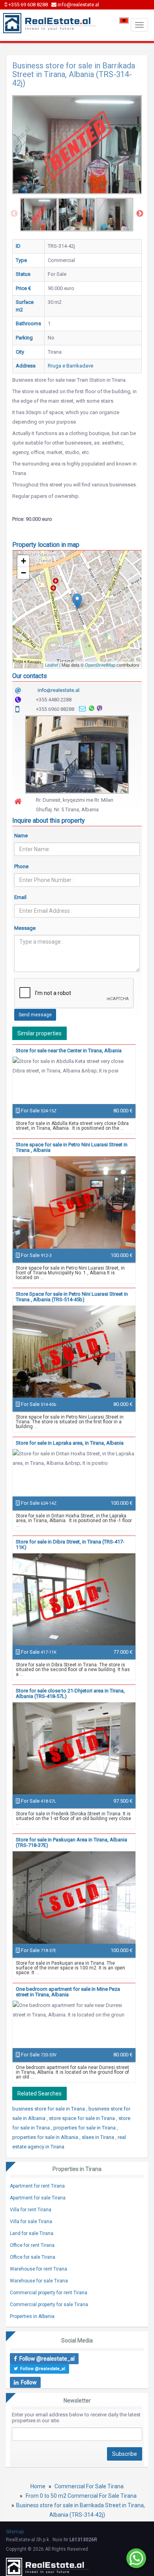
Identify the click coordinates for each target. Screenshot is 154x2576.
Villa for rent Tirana (31, 2210)
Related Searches (39, 2094)
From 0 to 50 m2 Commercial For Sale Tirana (81, 2496)
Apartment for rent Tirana (37, 2186)
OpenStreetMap (100, 665)
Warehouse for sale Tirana (39, 2281)
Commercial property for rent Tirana (49, 2293)
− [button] (23, 573)
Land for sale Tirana (32, 2233)
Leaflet (52, 665)
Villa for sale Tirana (31, 2222)
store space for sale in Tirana (83, 2118)
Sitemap (15, 2532)
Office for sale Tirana (33, 2257)
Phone (21, 866)
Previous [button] (14, 214)
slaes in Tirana (99, 2137)
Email (20, 897)
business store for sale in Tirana (49, 2109)
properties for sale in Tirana (85, 2128)
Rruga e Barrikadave (70, 366)
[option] (39, 215)
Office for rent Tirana (32, 2245)
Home (38, 2486)
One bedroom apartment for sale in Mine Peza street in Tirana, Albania (68, 1992)
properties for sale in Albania (46, 2137)
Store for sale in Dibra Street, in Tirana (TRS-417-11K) (70, 1544)
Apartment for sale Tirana (38, 2198)
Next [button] (140, 214)
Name (21, 836)
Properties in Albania (32, 2316)
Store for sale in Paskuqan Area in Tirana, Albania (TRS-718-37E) (71, 1842)
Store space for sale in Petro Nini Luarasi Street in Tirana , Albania (72, 1147)
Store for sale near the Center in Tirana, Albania (69, 1051)
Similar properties (39, 1033)
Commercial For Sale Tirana (89, 2486)
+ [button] (23, 561)
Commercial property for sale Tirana (49, 2305)
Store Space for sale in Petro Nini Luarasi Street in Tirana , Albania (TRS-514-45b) (72, 1297)
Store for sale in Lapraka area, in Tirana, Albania (70, 1443)
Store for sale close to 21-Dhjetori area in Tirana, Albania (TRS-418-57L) (70, 1693)
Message (25, 928)
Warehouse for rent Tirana (38, 2269)
